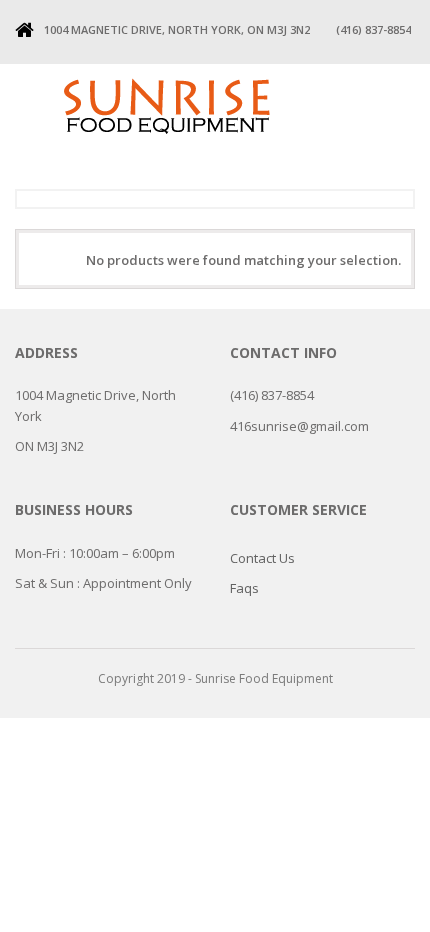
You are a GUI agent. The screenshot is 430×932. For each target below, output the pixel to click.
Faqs (244, 588)
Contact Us (262, 558)
